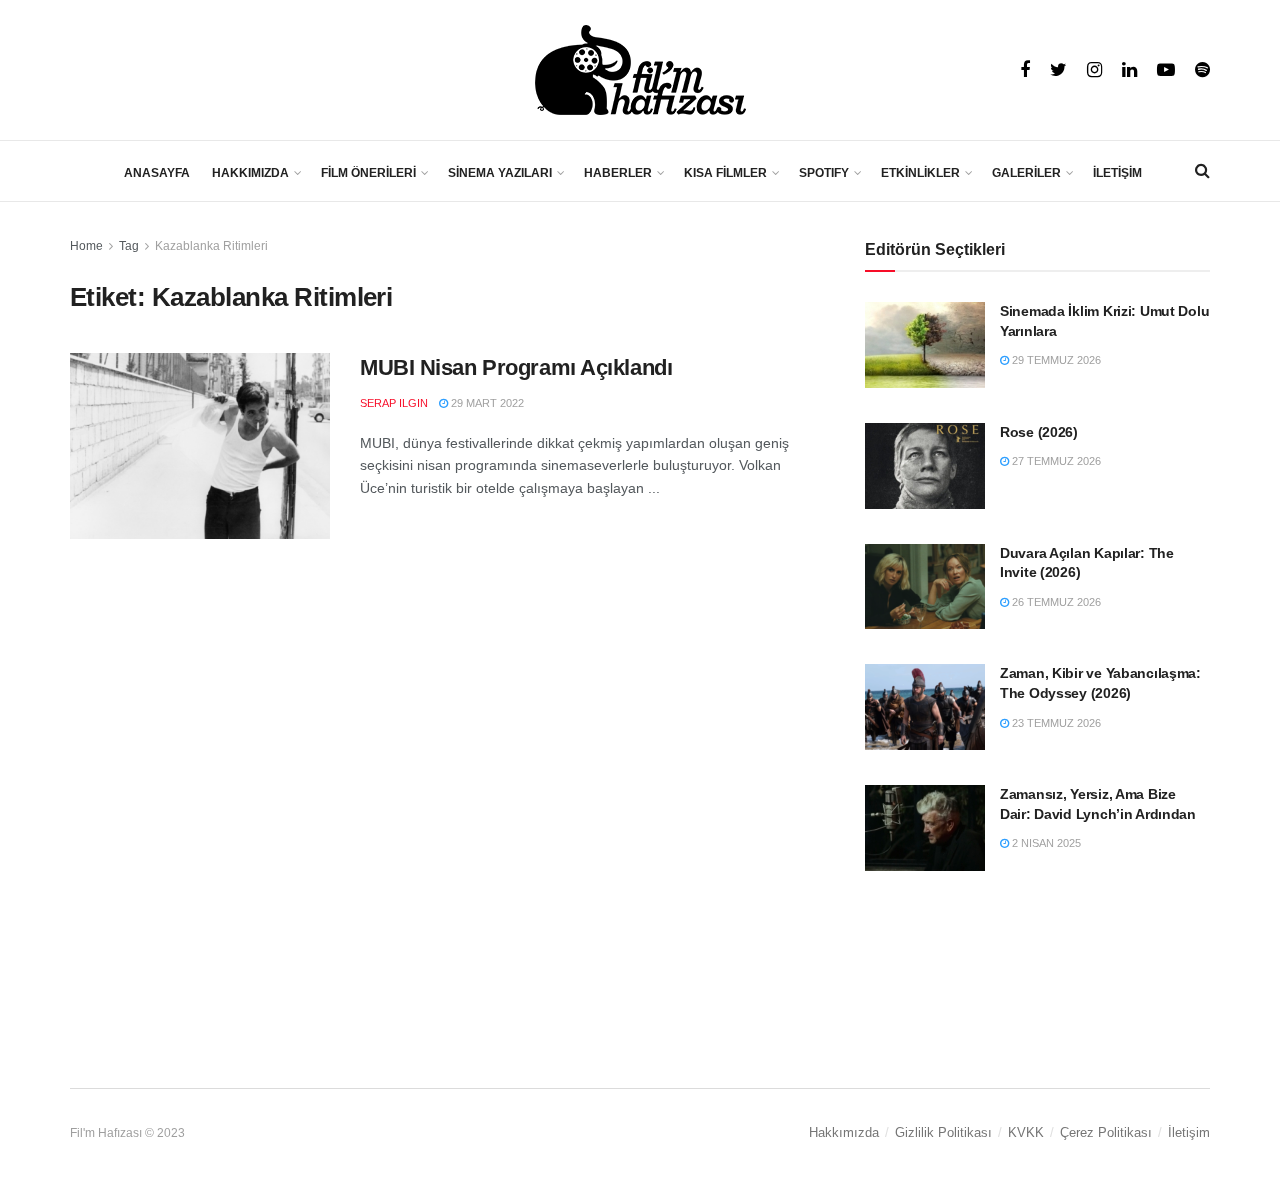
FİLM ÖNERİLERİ (368, 173)
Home (86, 246)
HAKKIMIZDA (250, 173)
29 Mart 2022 (486, 403)
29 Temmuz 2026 (1055, 360)
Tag (129, 246)
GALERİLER (1026, 173)
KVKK (1026, 1132)
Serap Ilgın (394, 403)
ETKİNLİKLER (920, 173)
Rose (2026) (1039, 432)
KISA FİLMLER (725, 173)
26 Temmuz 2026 (1055, 602)
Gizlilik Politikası (943, 1132)
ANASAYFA (157, 173)
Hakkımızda (844, 1132)
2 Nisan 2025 (1045, 843)
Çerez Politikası (1106, 1132)
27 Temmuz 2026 (1055, 461)
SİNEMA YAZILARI (500, 173)
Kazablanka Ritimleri (211, 246)
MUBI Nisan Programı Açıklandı (516, 367)
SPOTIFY (824, 173)
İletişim (1189, 1132)
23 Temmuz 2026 (1055, 723)
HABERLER (618, 173)
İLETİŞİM (1117, 173)
